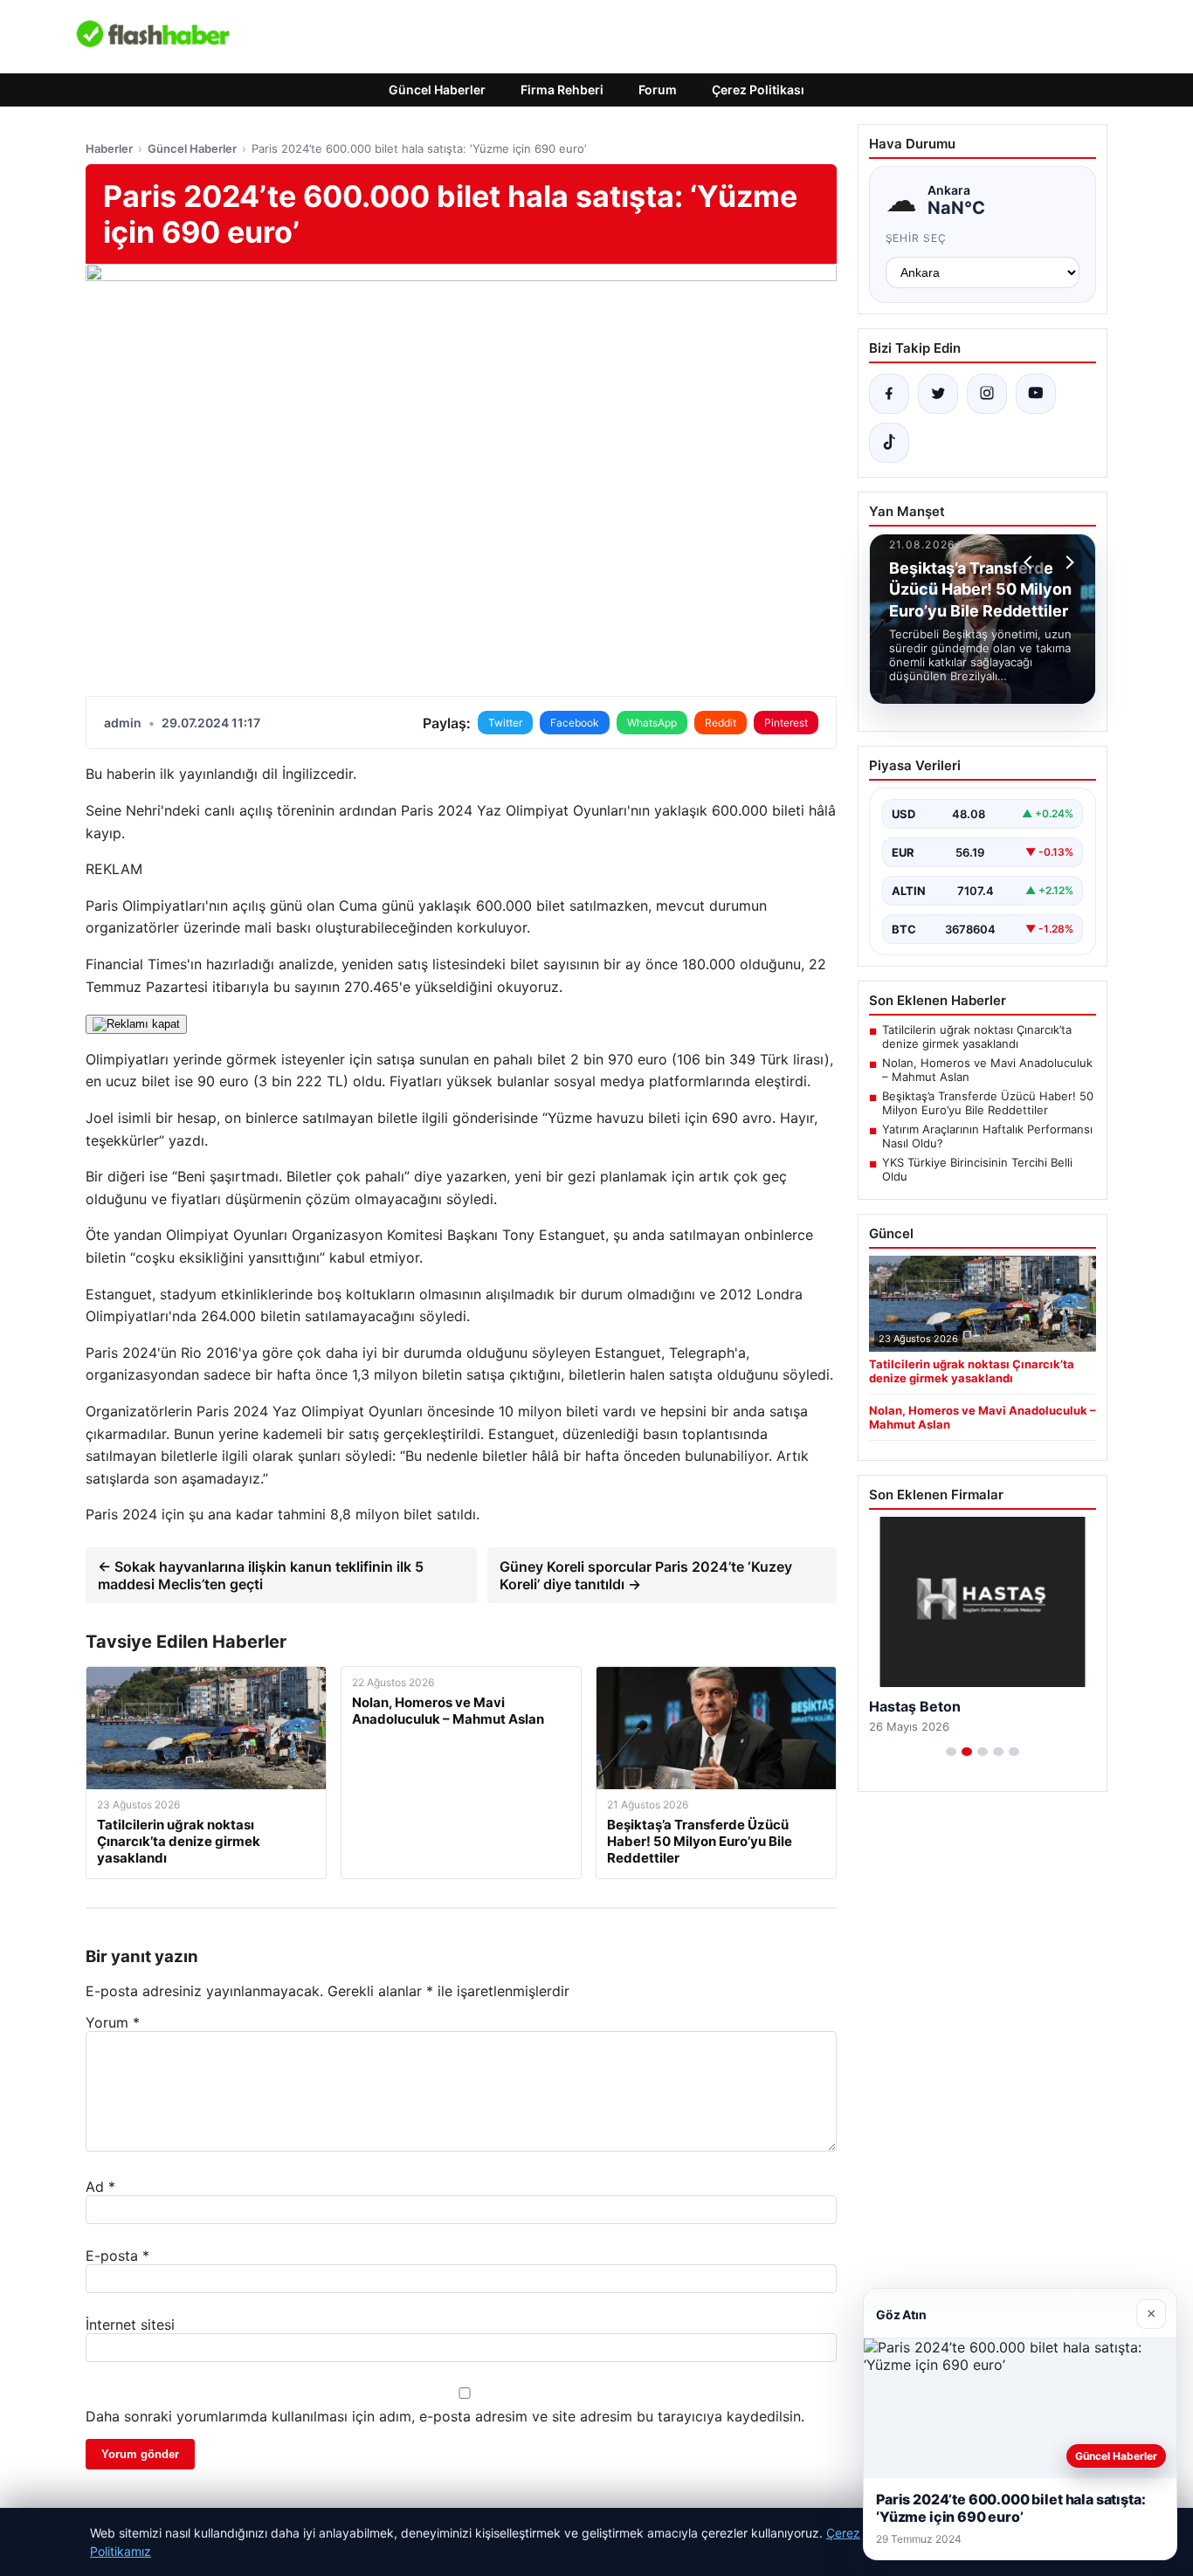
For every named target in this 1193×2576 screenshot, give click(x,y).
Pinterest (786, 723)
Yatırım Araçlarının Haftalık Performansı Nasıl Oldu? (987, 1136)
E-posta (117, 2256)
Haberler (109, 148)
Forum (658, 90)
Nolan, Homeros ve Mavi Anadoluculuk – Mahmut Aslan (987, 1070)
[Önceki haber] (1031, 562)
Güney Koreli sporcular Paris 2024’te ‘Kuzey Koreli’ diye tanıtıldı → (646, 1575)
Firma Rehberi (562, 90)
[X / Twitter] (938, 394)
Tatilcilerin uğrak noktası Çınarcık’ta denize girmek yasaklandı (977, 1037)
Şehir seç (917, 238)
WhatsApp (652, 723)
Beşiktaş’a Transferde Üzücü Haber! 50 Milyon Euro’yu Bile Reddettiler (988, 1103)
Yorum (113, 2022)
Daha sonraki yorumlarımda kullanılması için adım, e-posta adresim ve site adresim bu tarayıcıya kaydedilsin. (445, 2416)
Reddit (721, 723)
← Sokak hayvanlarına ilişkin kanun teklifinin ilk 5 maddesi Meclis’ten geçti (261, 1575)
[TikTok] (889, 443)
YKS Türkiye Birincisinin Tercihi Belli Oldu (977, 1169)
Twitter (505, 723)
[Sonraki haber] (1067, 562)
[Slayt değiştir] (951, 1752)
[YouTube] (1036, 394)
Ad (100, 2187)
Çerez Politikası (758, 90)
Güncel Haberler (437, 90)
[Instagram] (987, 394)
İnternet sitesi (130, 2325)
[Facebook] (889, 394)
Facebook (575, 723)
